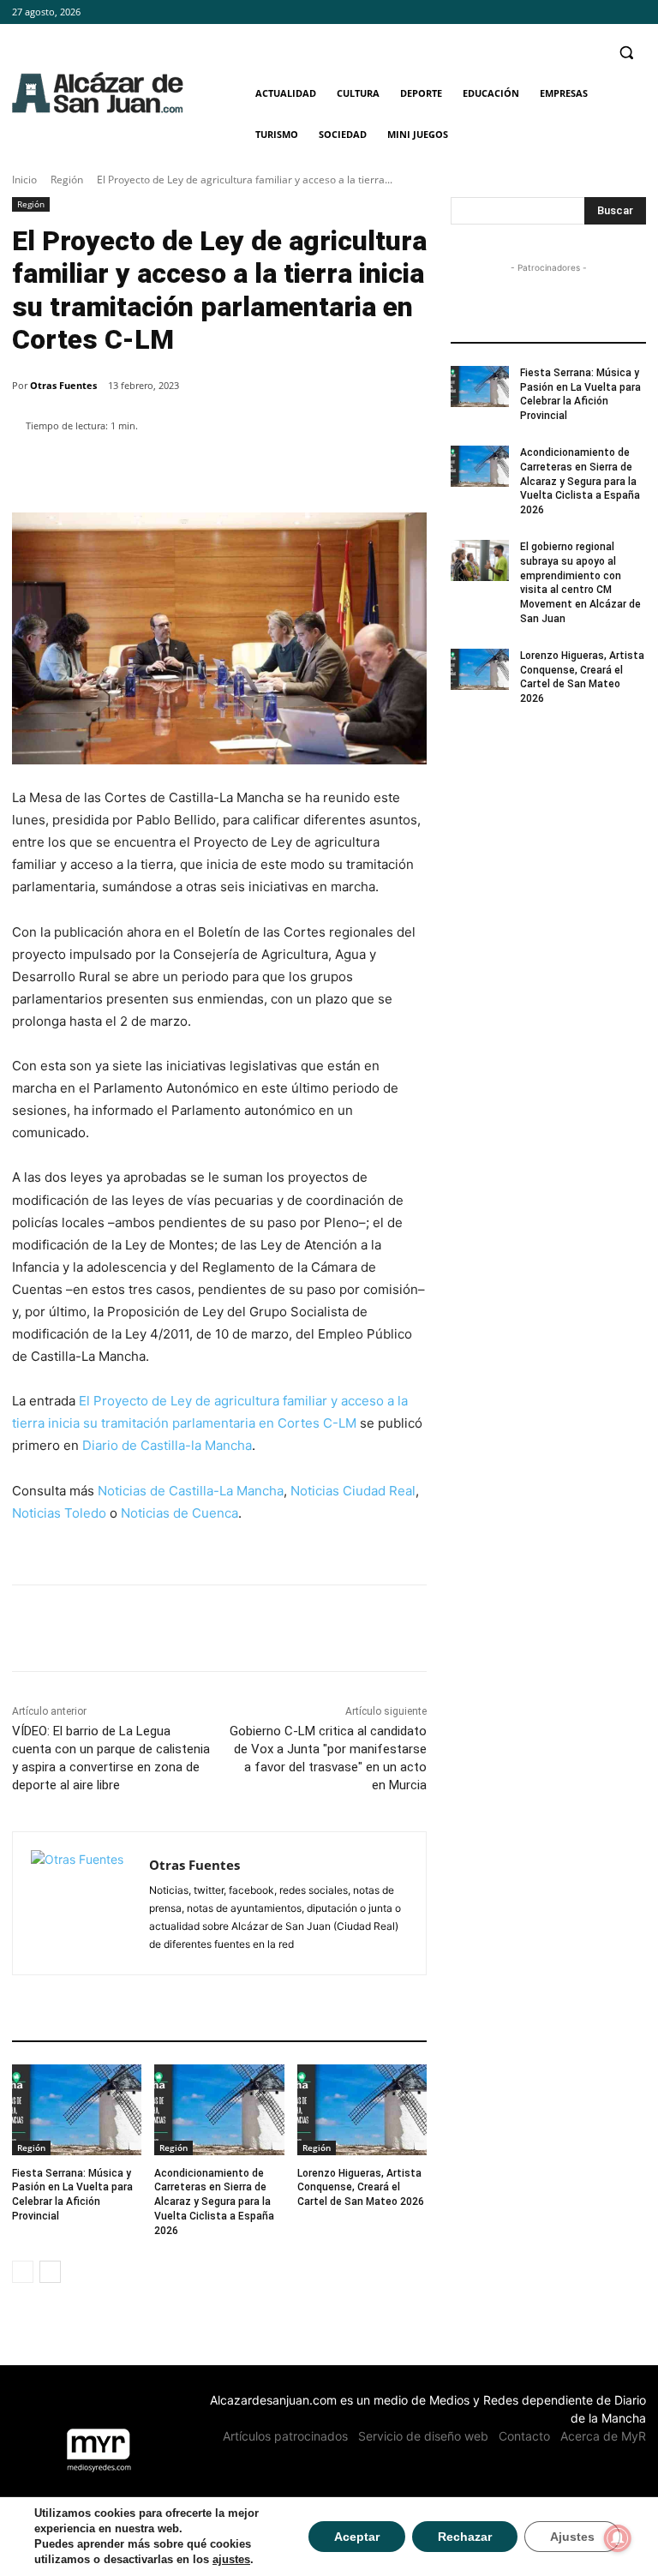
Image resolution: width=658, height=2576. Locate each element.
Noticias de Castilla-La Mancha (191, 1491)
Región (67, 180)
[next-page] (50, 2272)
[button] (626, 53)
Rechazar (465, 2537)
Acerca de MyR (603, 2436)
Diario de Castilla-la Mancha (167, 1445)
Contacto (524, 2436)
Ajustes (572, 2537)
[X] (636, 12)
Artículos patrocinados (285, 2436)
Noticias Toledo (59, 1513)
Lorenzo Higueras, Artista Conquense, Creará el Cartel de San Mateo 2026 (361, 2188)
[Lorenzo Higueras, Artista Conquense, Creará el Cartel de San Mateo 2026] (362, 2110)
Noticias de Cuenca (179, 1513)
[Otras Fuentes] (81, 1903)
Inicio (24, 180)
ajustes (231, 2559)
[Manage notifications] (618, 2538)
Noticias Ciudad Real (353, 1491)
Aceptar (357, 2537)
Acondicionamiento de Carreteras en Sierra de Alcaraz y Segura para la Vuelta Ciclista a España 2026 (214, 2202)
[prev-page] (23, 2272)
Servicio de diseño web (423, 2436)
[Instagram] (612, 12)
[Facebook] (589, 12)
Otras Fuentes (63, 385)
